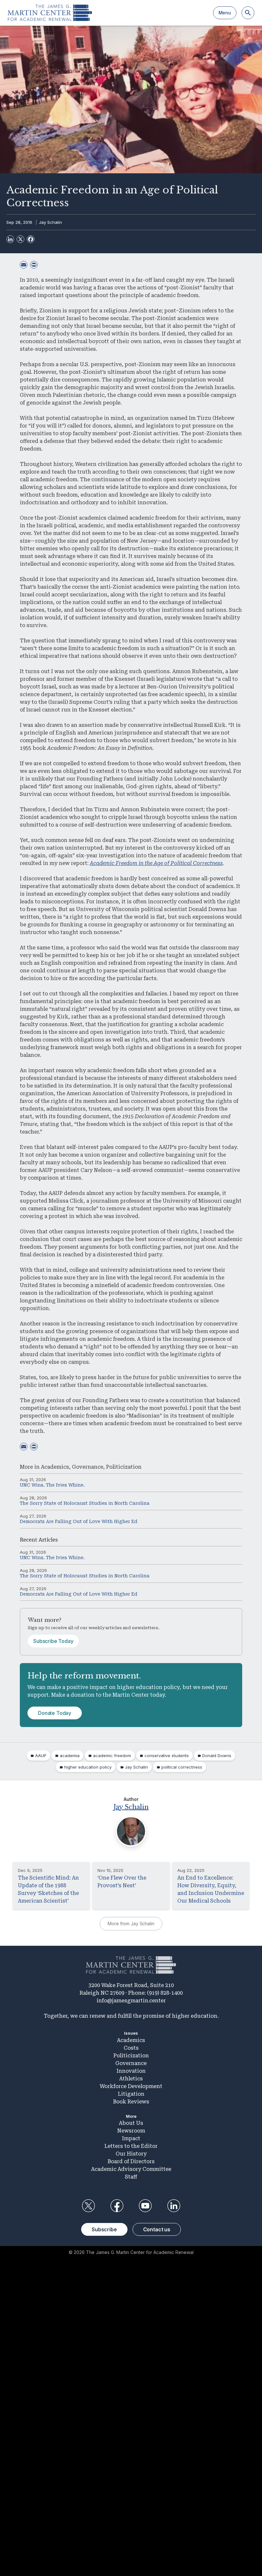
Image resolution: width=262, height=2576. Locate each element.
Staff (131, 2177)
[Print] (34, 265)
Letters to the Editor (131, 2146)
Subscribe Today (53, 1641)
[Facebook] (31, 239)
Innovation (131, 2071)
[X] (20, 239)
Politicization (124, 1467)
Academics (55, 1467)
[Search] (248, 13)
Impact (131, 2138)
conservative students (167, 1755)
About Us (131, 2123)
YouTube (145, 2206)
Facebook (117, 2206)
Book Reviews (131, 2102)
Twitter (88, 2206)
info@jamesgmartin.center (131, 2001)
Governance (88, 1467)
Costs (131, 2048)
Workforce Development (131, 2086)
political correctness (182, 1767)
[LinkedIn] (10, 239)
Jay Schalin (50, 222)
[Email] (24, 265)
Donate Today (55, 1713)
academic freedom (112, 1755)
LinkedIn (174, 2206)
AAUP (41, 1755)
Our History (131, 2154)
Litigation (131, 2094)
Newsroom (131, 2131)
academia (70, 1755)
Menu (225, 13)
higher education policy (88, 1767)
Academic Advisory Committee (131, 2169)
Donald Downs (217, 1755)
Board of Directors (131, 2161)
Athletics (131, 2079)
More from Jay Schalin (131, 1924)
